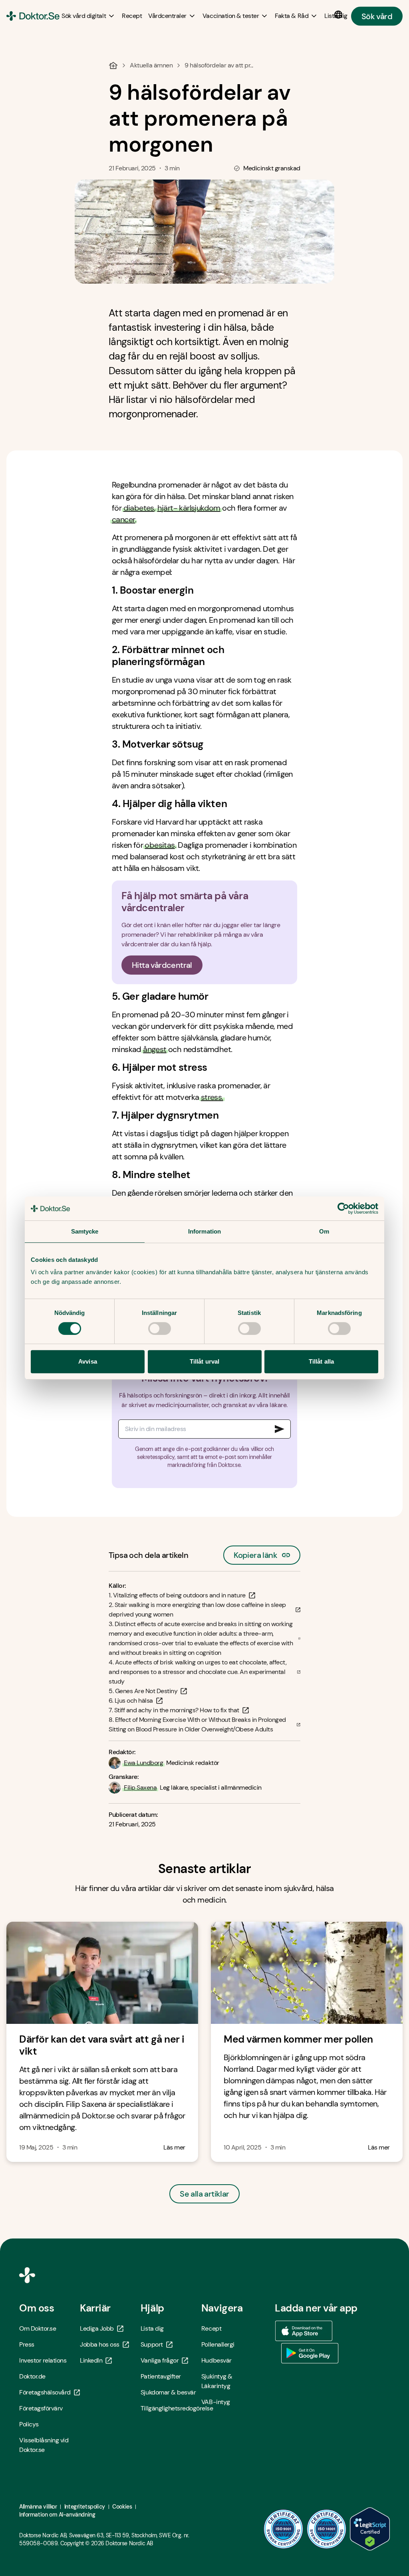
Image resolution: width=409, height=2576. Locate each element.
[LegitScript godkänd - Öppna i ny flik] (370, 2529)
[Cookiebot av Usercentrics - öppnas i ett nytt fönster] (343, 1208)
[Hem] (113, 65)
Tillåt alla (321, 1361)
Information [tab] (204, 1231)
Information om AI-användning (57, 2515)
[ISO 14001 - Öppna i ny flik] (327, 2529)
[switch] (160, 1328)
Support (152, 2344)
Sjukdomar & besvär (168, 2392)
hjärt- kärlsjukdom (189, 508)
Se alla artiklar (204, 2194)
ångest (155, 1049)
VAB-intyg (216, 2402)
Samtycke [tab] (85, 1231)
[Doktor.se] (33, 16)
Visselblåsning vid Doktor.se (44, 2445)
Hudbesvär (216, 2360)
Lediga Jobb (97, 2328)
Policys (29, 2424)
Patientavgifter (161, 2376)
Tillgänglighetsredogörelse (171, 2408)
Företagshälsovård (45, 2392)
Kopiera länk (255, 1553)
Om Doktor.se (38, 2328)
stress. (212, 1097)
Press (27, 2344)
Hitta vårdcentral (162, 965)
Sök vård (377, 16)
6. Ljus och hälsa (131, 1701)
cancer (123, 519)
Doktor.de (32, 2376)
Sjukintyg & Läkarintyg (217, 2381)
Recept (211, 2328)
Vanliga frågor (160, 2360)
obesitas (160, 845)
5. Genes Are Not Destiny (143, 1691)
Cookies (122, 2507)
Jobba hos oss (100, 2344)
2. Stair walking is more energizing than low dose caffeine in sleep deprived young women (197, 1610)
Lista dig (152, 2328)
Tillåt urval (204, 1361)
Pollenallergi (218, 2344)
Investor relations (43, 2360)
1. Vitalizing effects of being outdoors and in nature (177, 1595)
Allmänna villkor (38, 2507)
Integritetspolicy (85, 2507)
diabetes (139, 508)
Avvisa (88, 1361)
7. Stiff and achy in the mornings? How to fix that (174, 1710)
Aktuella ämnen (151, 65)
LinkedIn (91, 2360)
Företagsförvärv (41, 2408)
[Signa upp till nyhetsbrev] (280, 1429)
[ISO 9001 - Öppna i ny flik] (284, 2529)
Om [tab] (324, 1231)
